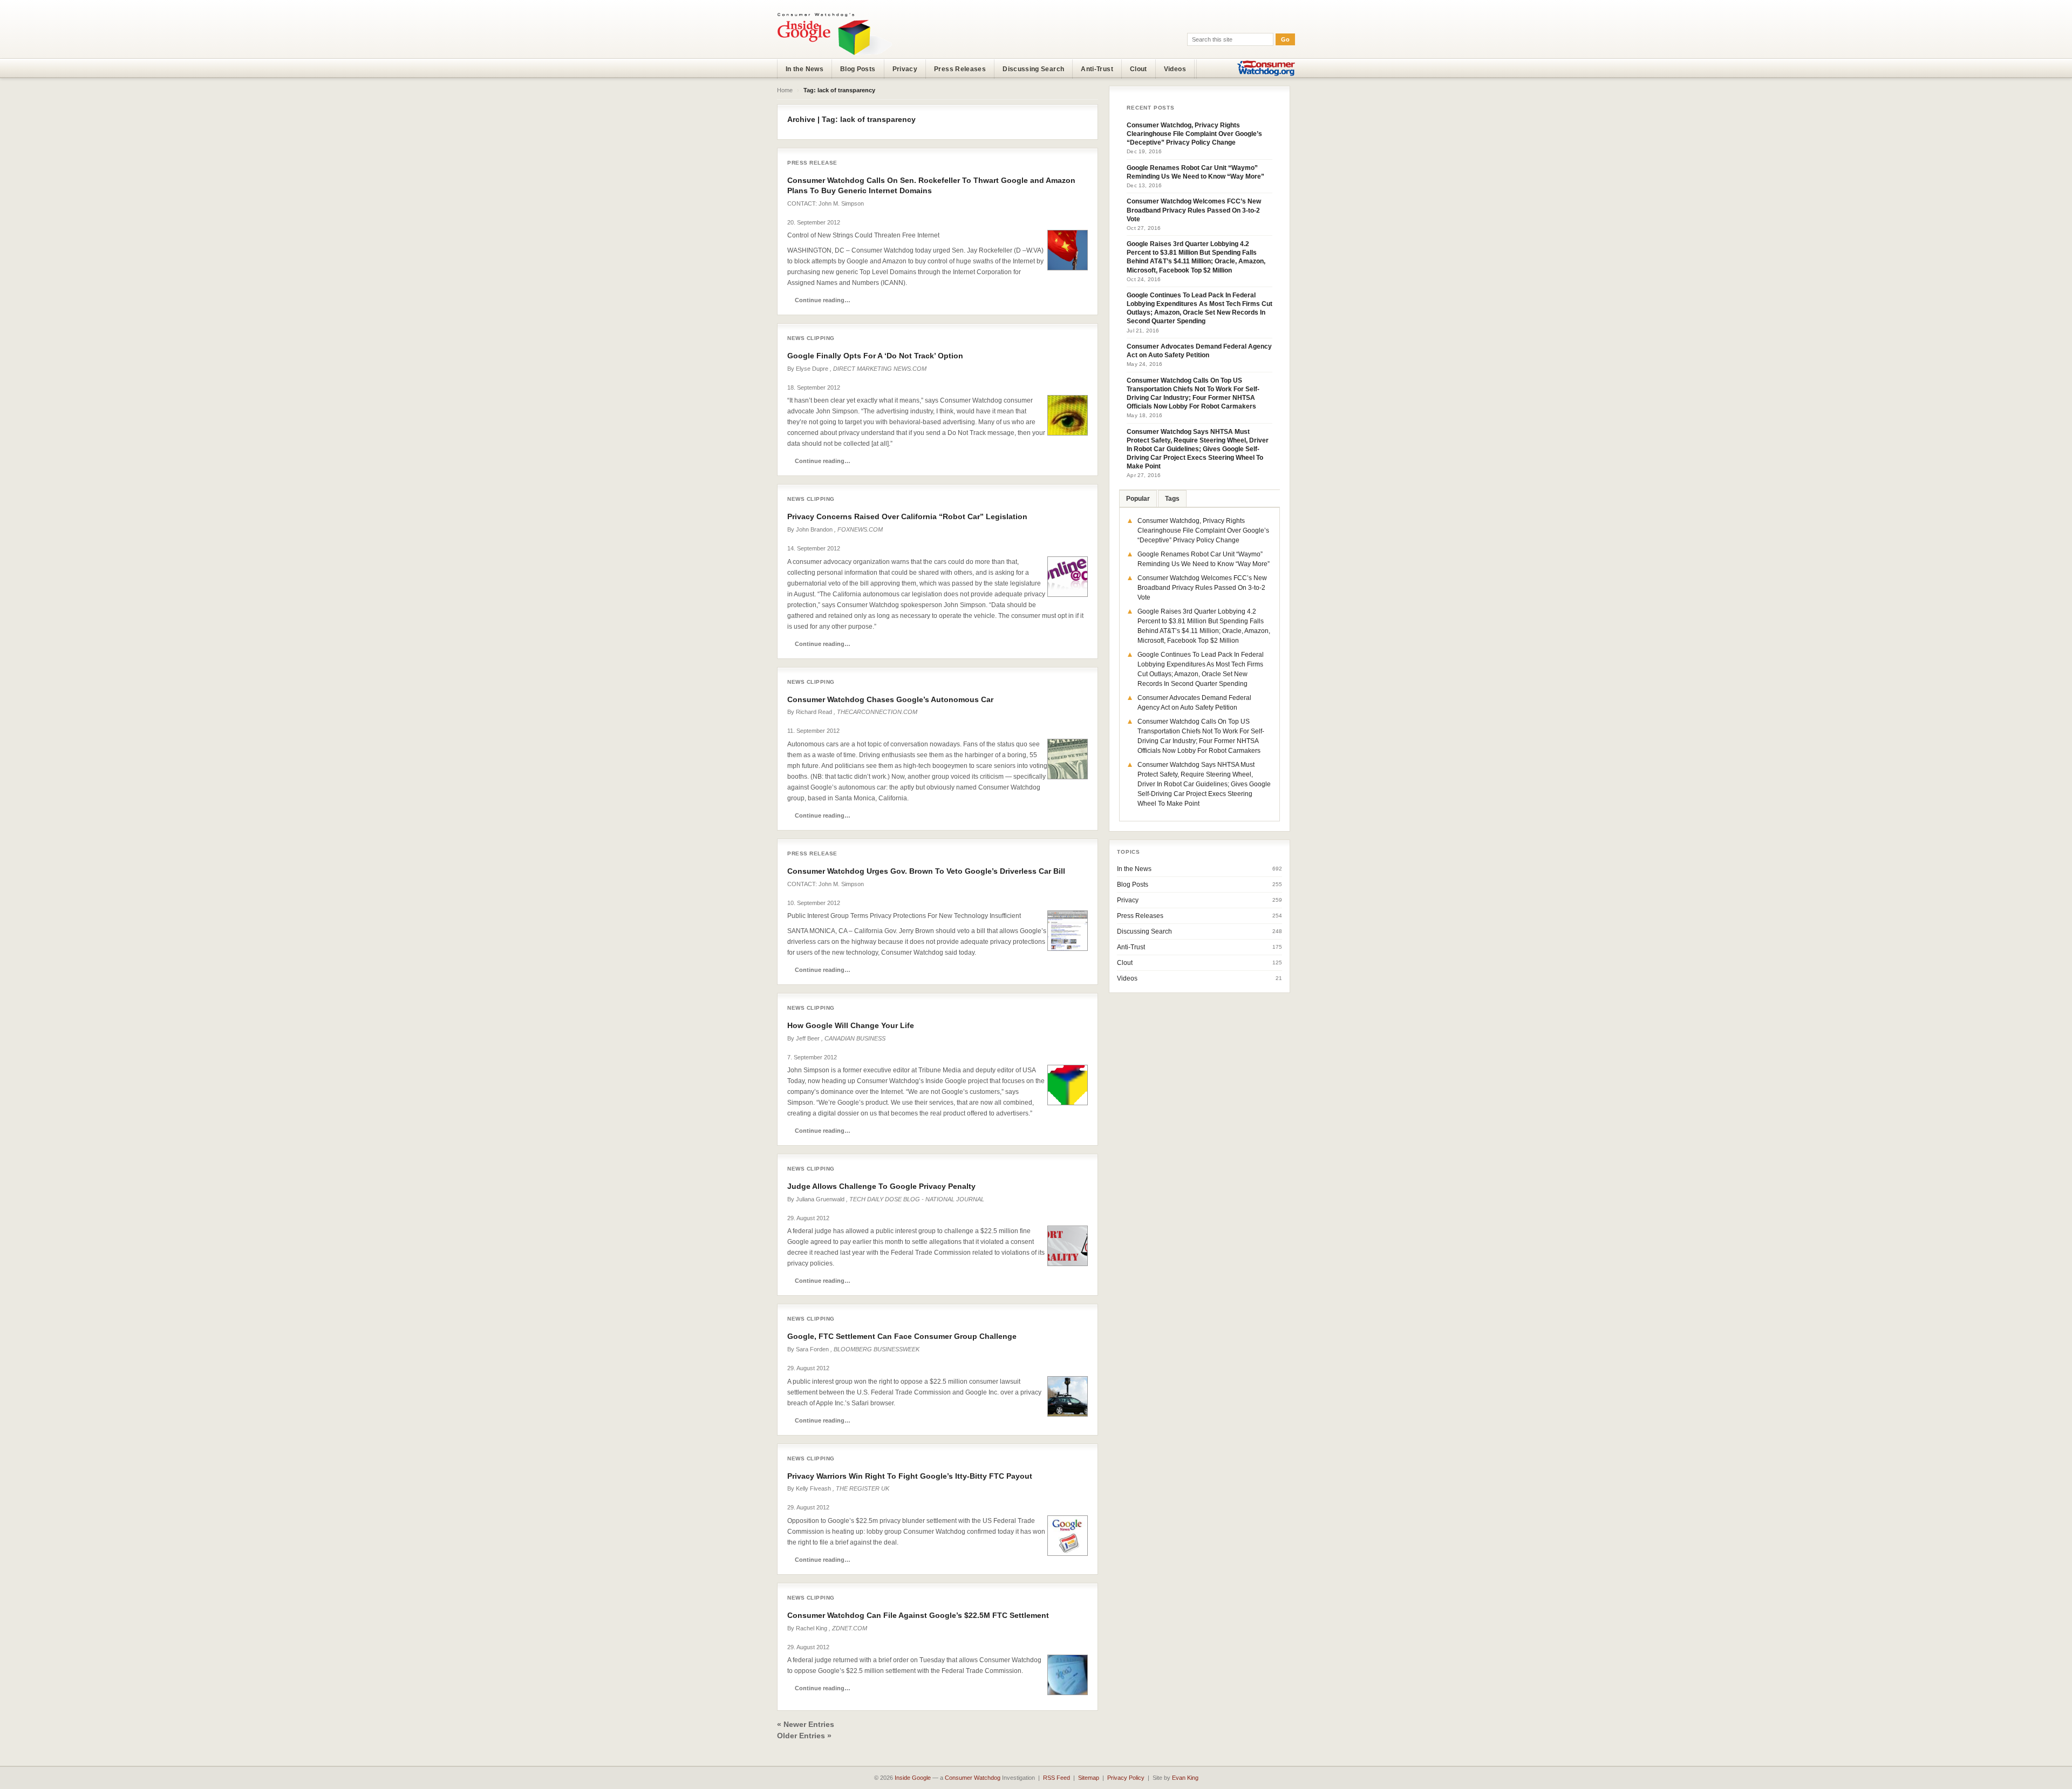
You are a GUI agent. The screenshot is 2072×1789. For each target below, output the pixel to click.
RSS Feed (1057, 1778)
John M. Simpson (841, 203)
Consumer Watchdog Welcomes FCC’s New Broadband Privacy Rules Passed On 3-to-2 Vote (1194, 210)
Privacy (905, 69)
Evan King (1185, 1778)
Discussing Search (1033, 69)
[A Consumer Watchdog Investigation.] (835, 33)
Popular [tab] (1138, 499)
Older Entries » (804, 1736)
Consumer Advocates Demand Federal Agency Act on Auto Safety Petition (1199, 351)
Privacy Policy (1126, 1778)
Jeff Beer (808, 1038)
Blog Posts (858, 69)
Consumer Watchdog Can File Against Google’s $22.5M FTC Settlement (918, 1615)
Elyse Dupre (812, 369)
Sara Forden (812, 1349)
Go (1285, 39)
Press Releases (960, 69)
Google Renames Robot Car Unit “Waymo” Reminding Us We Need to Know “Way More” (1195, 172)
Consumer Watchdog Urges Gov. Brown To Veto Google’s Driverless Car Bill (926, 871)
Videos (1175, 69)
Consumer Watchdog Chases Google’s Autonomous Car (890, 699)
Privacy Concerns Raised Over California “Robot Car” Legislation (907, 516)
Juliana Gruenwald (820, 1199)
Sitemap (1089, 1778)
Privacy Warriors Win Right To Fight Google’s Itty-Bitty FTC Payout (910, 1476)
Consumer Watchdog (973, 1778)
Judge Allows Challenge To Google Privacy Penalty (881, 1186)
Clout (1139, 69)
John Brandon (814, 529)
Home (785, 90)
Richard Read (814, 712)
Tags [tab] (1172, 499)
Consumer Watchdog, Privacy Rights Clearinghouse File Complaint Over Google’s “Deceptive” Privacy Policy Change (1194, 134)
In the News (805, 69)
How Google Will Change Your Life (851, 1025)
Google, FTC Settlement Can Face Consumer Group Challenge (902, 1336)
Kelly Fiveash (813, 1488)
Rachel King (812, 1628)
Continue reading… (823, 300)
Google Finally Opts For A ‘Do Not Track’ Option (875, 356)
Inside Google (913, 1778)
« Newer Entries (806, 1724)
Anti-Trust (1097, 69)
